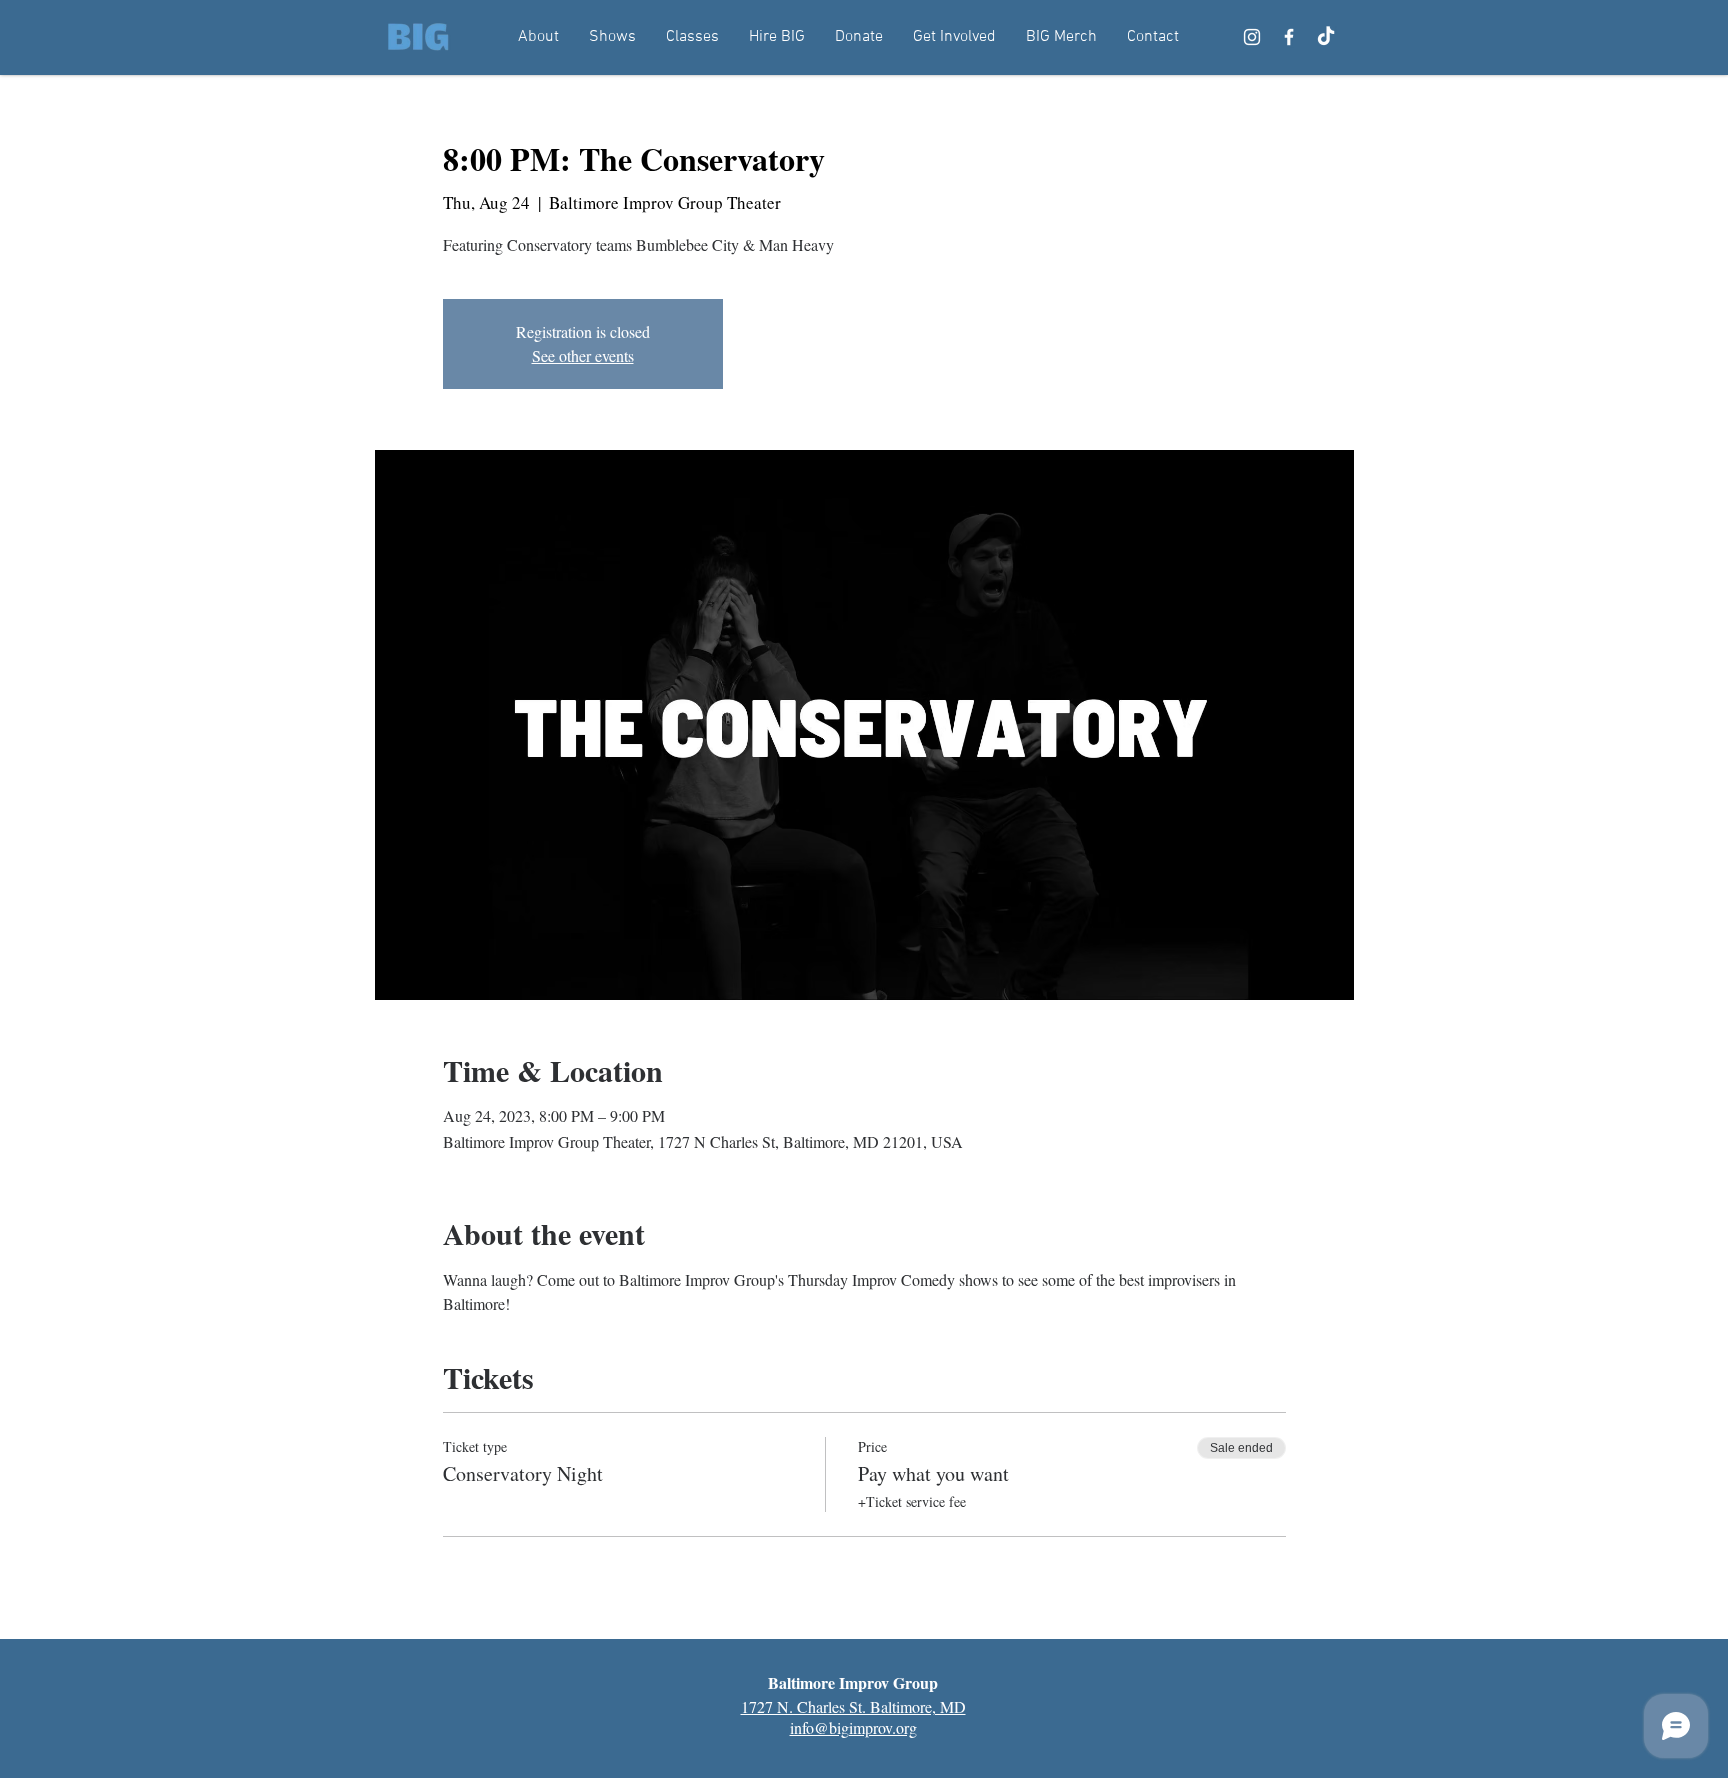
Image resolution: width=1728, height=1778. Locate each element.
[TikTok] (1326, 37)
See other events (583, 355)
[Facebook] (1289, 37)
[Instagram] (1252, 37)
